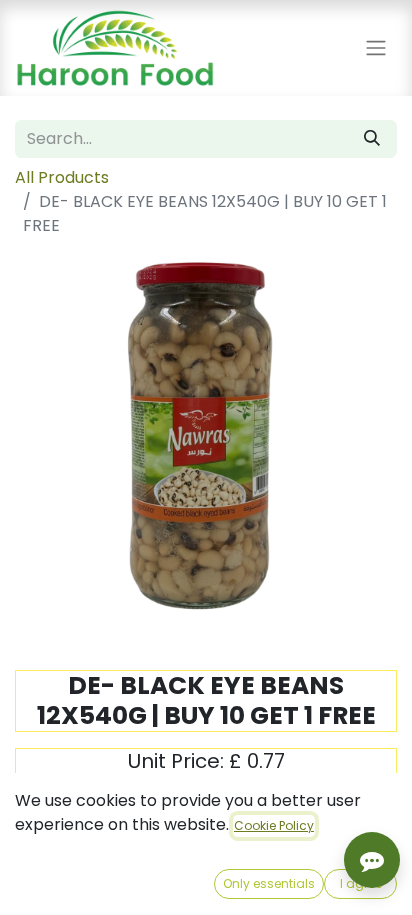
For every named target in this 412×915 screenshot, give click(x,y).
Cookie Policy (274, 825)
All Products (62, 177)
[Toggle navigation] (376, 48)
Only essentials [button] (269, 883)
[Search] (372, 139)
